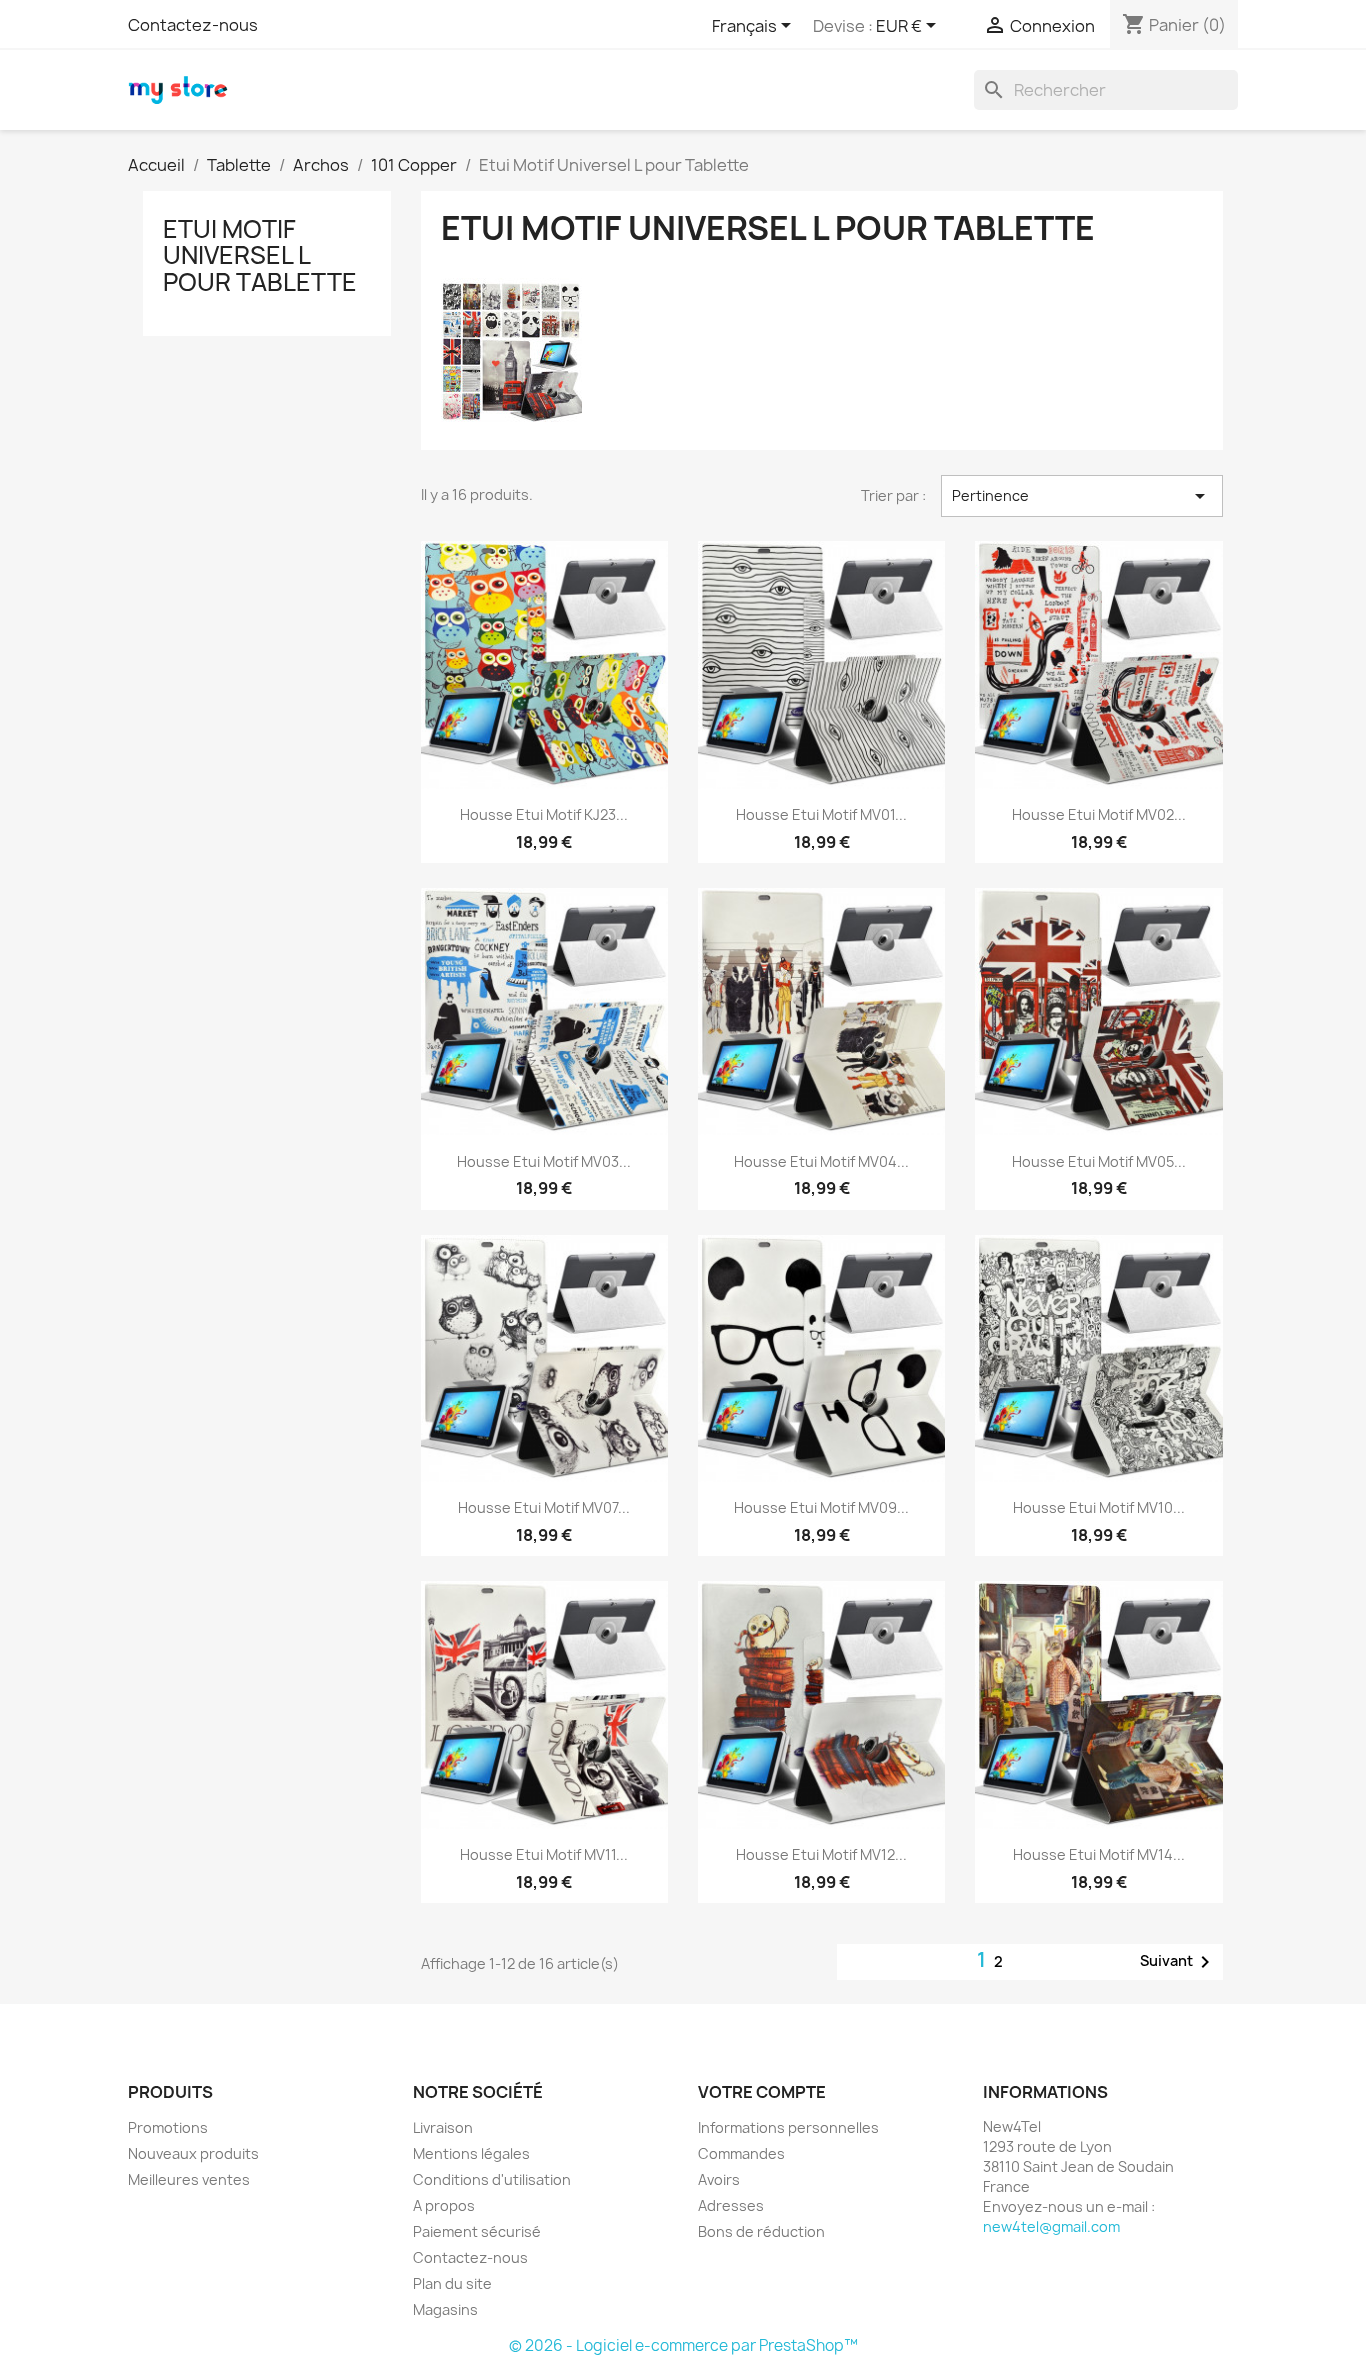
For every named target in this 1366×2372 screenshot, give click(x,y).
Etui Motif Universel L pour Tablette (260, 255)
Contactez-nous (193, 25)
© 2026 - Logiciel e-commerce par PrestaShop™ (683, 2345)
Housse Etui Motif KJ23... (544, 814)
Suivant (1178, 1962)
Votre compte (762, 2092)
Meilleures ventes (189, 2179)
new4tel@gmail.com (1051, 2226)
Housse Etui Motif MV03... (544, 1161)
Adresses (731, 2205)
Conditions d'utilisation (492, 2179)
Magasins (445, 2309)
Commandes (741, 2153)
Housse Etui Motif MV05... (1099, 1161)
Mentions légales (471, 2153)
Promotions (168, 2127)
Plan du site (452, 2283)
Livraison (443, 2127)
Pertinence (1082, 496)
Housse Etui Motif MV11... (544, 1854)
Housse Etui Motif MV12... (821, 1854)
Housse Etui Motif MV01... (821, 814)
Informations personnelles (788, 2127)
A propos (444, 2205)
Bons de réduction (761, 2231)
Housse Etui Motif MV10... (1099, 1507)
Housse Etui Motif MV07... (544, 1507)
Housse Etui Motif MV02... (1099, 814)
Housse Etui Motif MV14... (1099, 1854)
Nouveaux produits (193, 2153)
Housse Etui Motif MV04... (821, 1161)
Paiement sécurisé (477, 2231)
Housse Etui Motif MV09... (821, 1507)
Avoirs (719, 2179)
